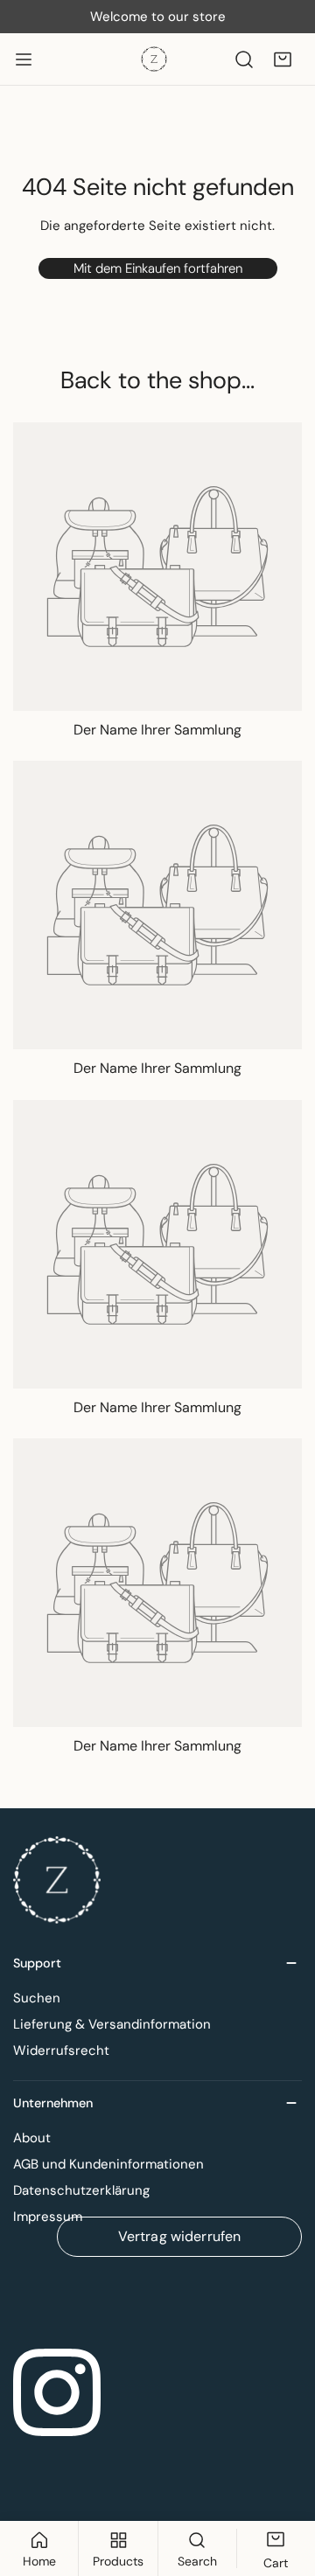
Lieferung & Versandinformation (112, 2024)
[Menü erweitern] (24, 59)
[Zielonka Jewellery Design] (154, 59)
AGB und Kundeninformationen (108, 2164)
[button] (283, 59)
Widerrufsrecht (61, 2050)
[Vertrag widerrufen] (157, 2298)
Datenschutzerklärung (81, 2190)
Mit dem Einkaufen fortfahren (158, 268)
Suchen (37, 1998)
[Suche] (244, 59)
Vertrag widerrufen (180, 2236)
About (32, 2138)
